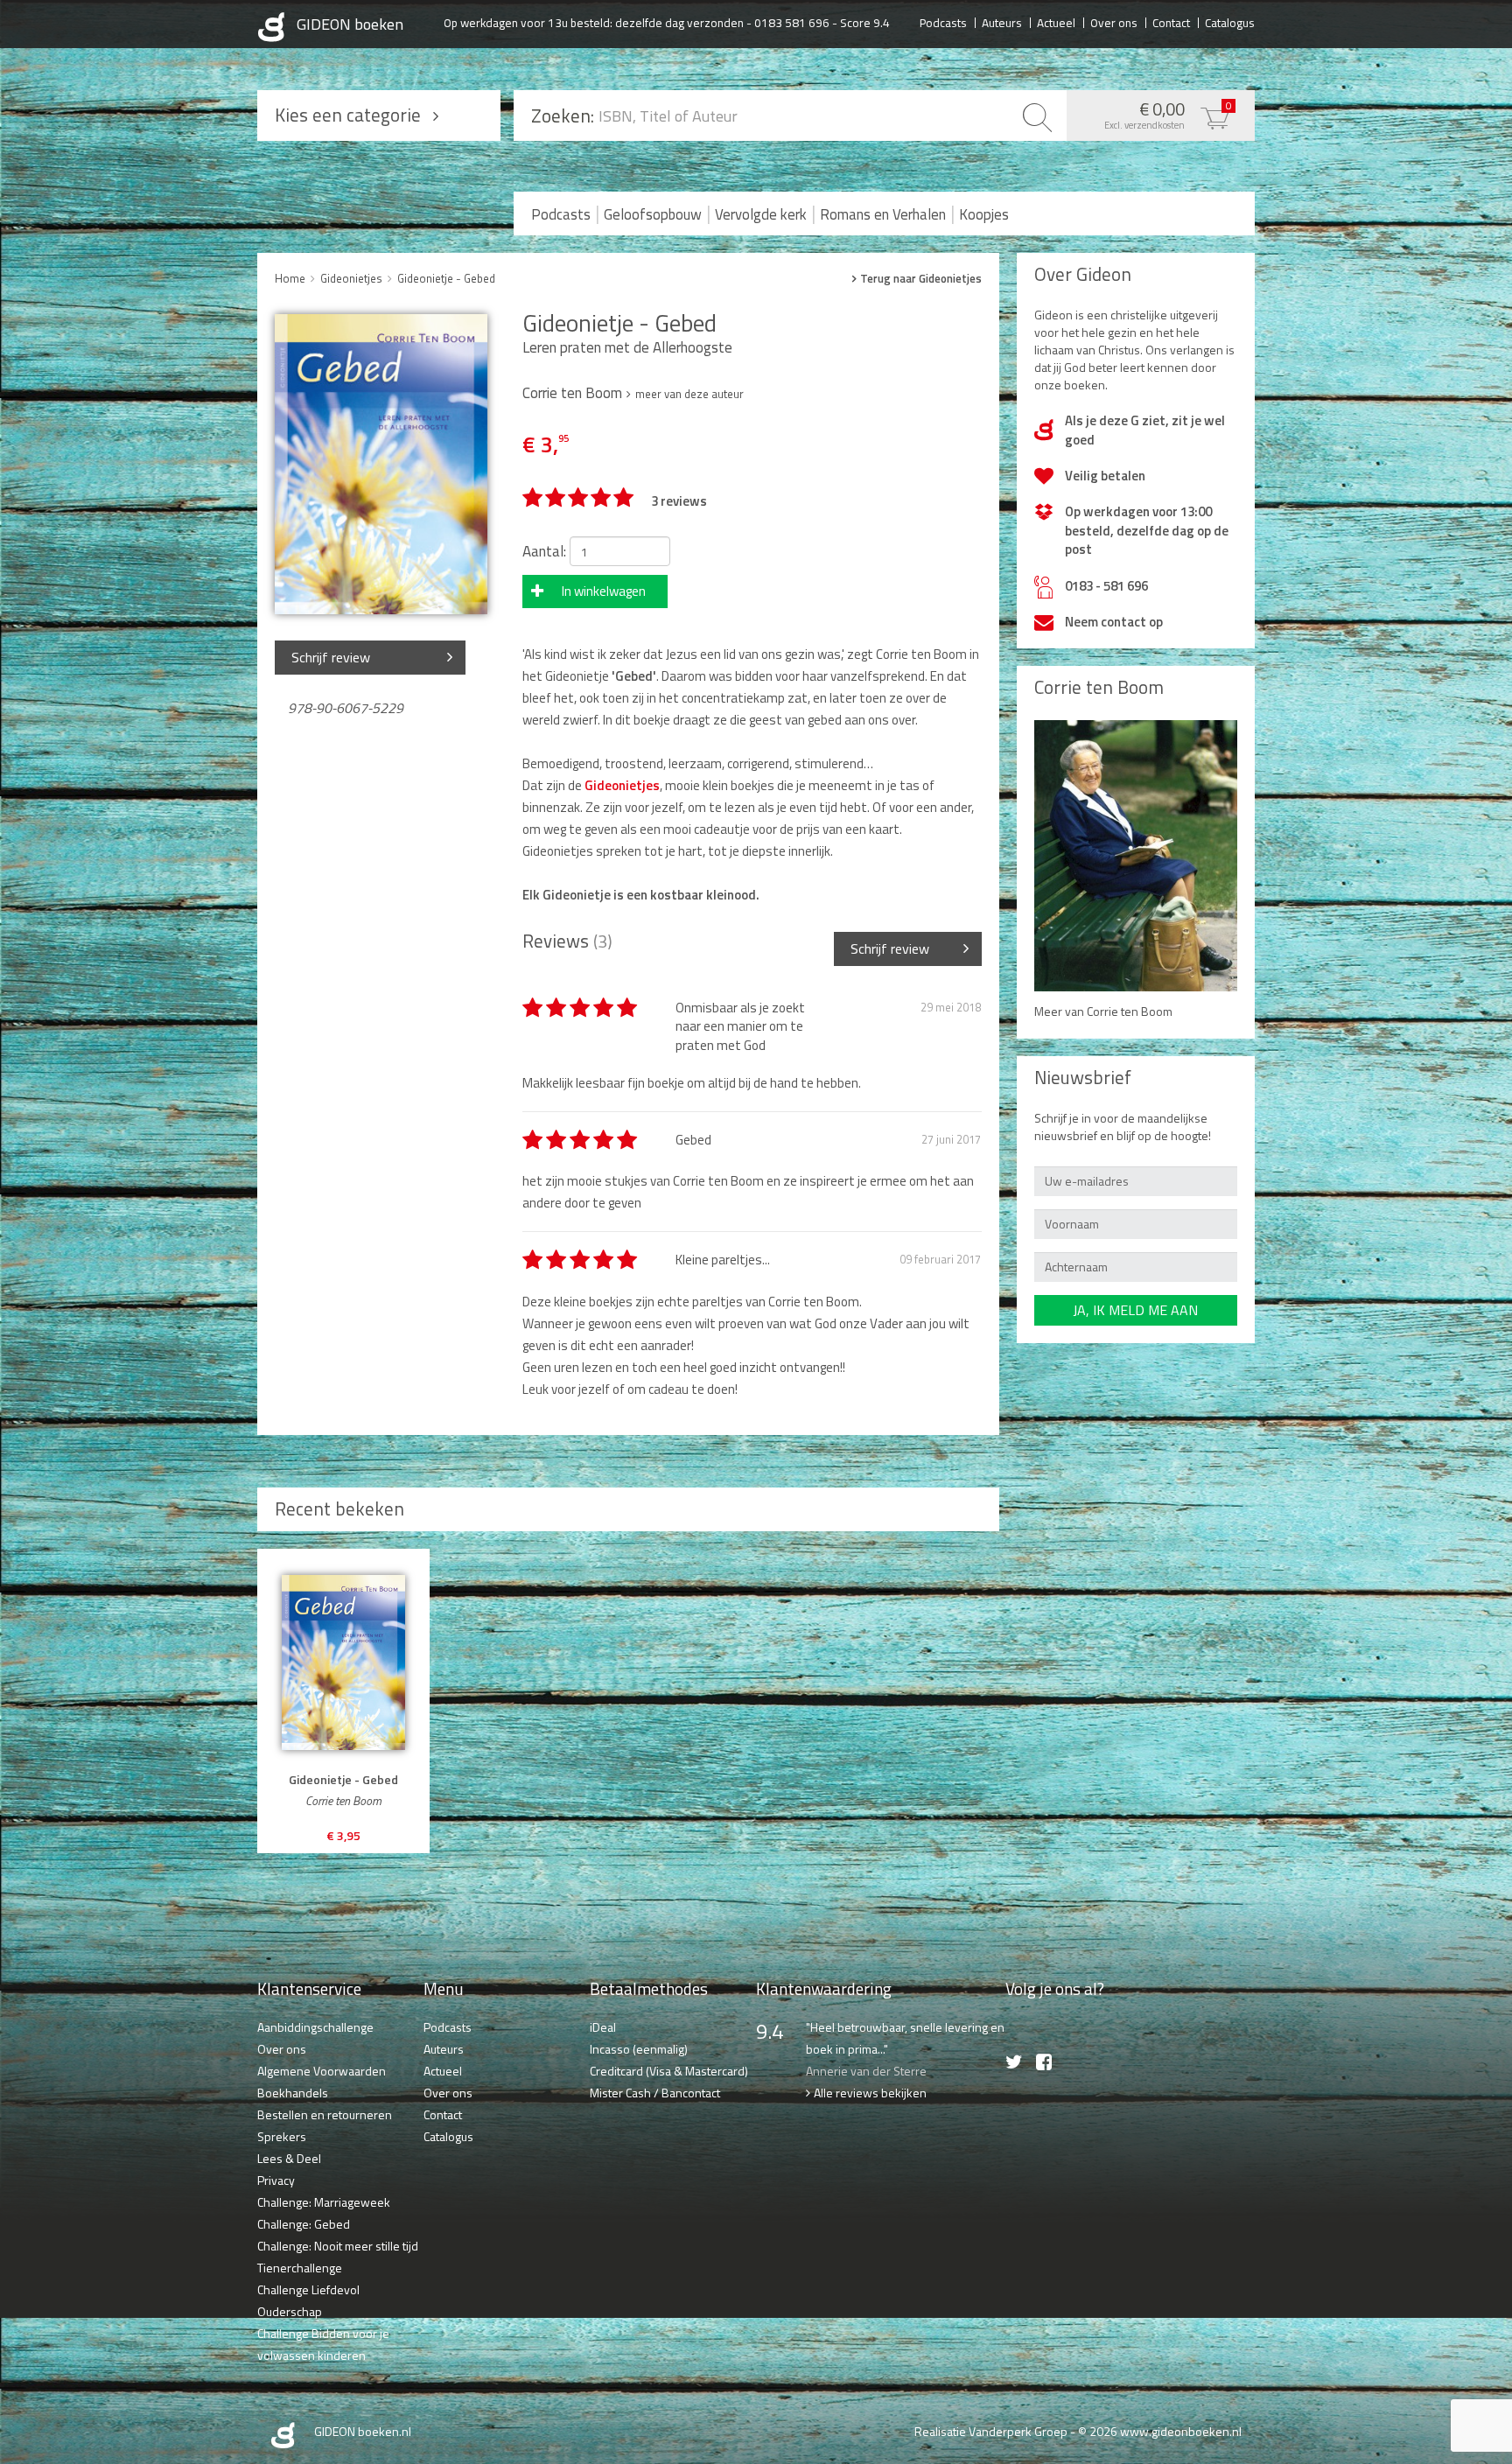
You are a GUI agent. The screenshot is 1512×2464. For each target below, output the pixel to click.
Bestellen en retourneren (325, 2114)
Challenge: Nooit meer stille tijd (338, 2246)
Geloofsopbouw (653, 214)
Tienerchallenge (300, 2268)
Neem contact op (1114, 622)
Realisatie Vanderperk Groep (991, 2431)
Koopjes (984, 214)
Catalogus (1230, 22)
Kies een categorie (348, 115)
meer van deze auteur (689, 394)
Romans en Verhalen (883, 214)
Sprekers (282, 2136)
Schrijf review (331, 657)
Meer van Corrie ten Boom (1103, 1011)
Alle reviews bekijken (870, 2093)
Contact (1171, 22)
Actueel (1056, 22)
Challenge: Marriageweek (324, 2202)
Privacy (276, 2180)
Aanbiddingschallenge (315, 2027)
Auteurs (1002, 22)
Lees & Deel (289, 2158)
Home (290, 278)
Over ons (1114, 22)
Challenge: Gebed (304, 2224)
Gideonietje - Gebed (446, 278)
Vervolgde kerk (761, 214)
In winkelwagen (604, 591)
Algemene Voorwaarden (322, 2071)
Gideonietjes (351, 278)
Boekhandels (293, 2093)
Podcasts (943, 22)
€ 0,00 (1168, 114)
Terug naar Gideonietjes (921, 279)
